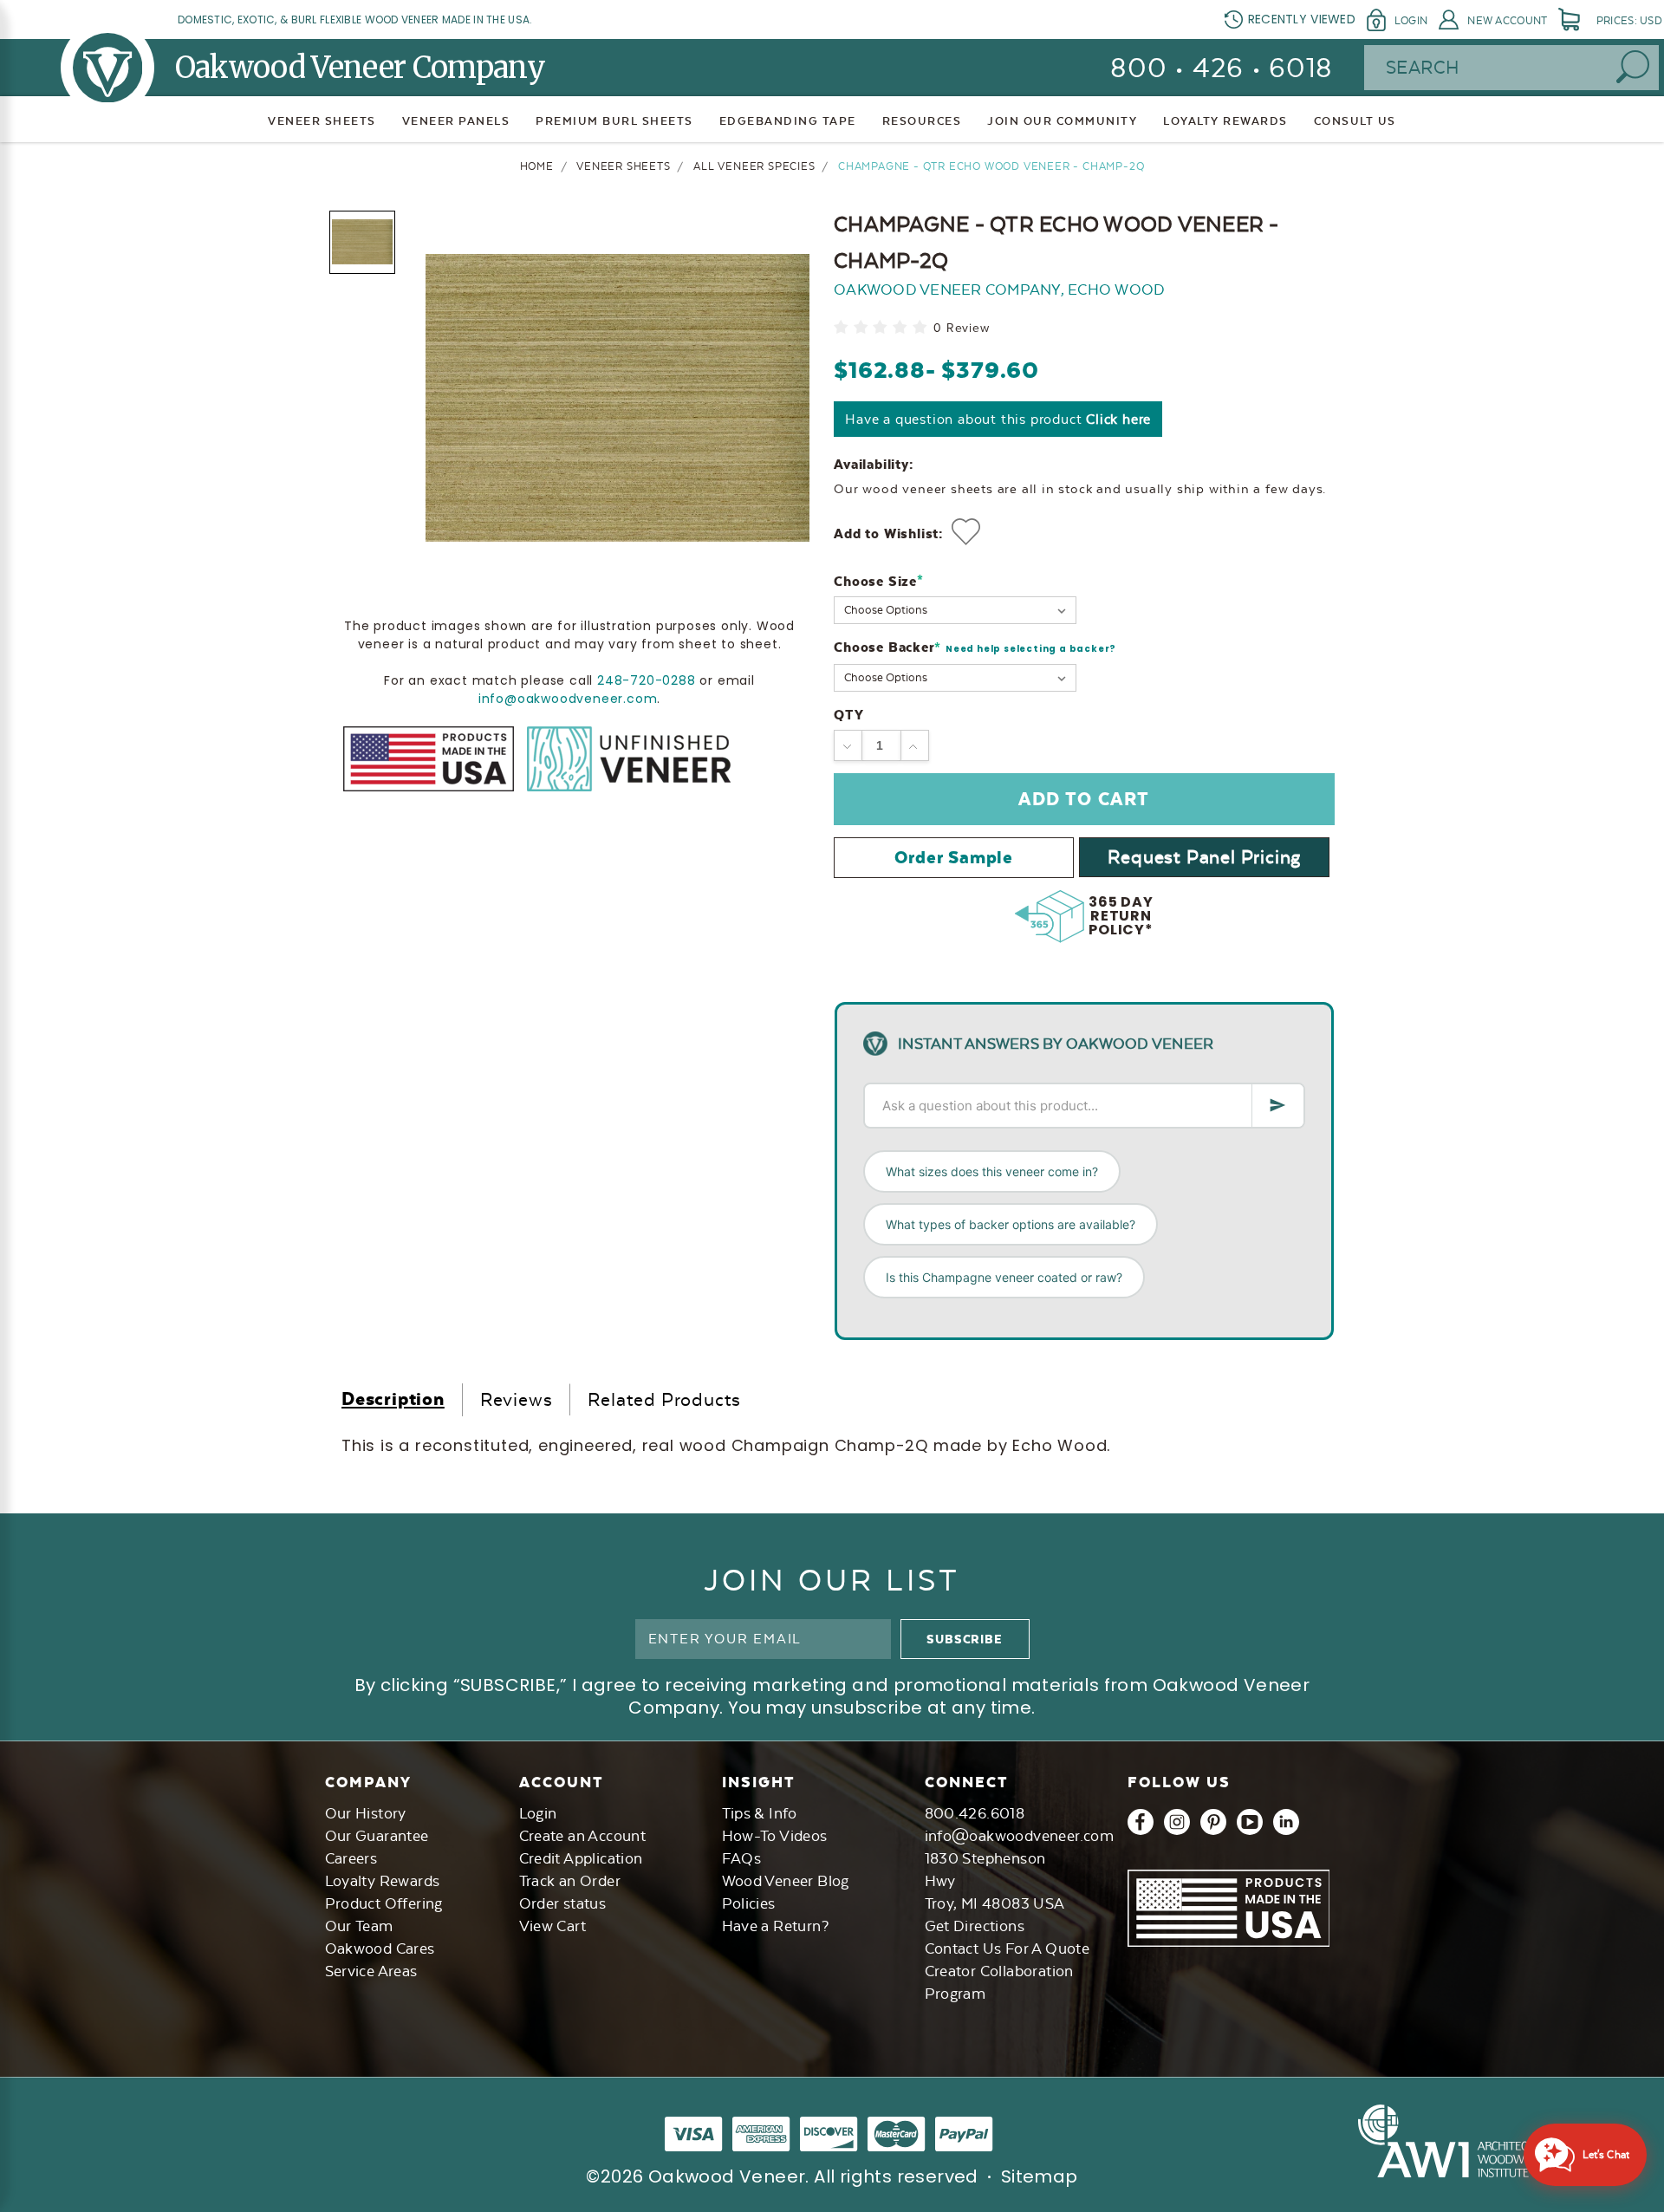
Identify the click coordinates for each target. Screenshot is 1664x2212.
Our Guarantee (377, 1836)
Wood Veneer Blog (786, 1881)
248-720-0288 (647, 680)
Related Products (664, 1399)
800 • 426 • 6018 (1222, 68)
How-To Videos (775, 1836)
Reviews (517, 1399)
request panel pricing (1204, 857)
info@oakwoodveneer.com (568, 698)
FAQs (742, 1858)
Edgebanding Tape (788, 121)
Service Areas (371, 1971)
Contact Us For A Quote (1007, 1949)
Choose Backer (975, 648)
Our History (366, 1813)
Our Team (359, 1926)
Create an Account (583, 1836)
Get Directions (975, 1926)
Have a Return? (776, 1926)
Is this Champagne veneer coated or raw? (1004, 1277)
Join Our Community (1062, 121)
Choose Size (878, 581)
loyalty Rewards (1225, 121)
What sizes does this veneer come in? (992, 1171)
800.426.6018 (975, 1813)
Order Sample (954, 857)
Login (1411, 21)
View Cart (553, 1926)
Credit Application (581, 1858)
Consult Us (1355, 121)
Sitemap (1040, 2176)
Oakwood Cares (380, 1949)
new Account (1507, 21)
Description (393, 1399)
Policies (749, 1903)
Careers (351, 1858)
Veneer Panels (456, 121)
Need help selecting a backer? (1031, 649)
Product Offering (384, 1903)
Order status (563, 1903)
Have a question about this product (998, 419)
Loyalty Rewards (383, 1881)
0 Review (961, 328)
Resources (922, 121)
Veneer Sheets (322, 121)
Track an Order (570, 1881)
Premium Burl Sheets (614, 121)
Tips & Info (760, 1813)
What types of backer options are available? (1011, 1224)
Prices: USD (1629, 21)
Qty (848, 715)
